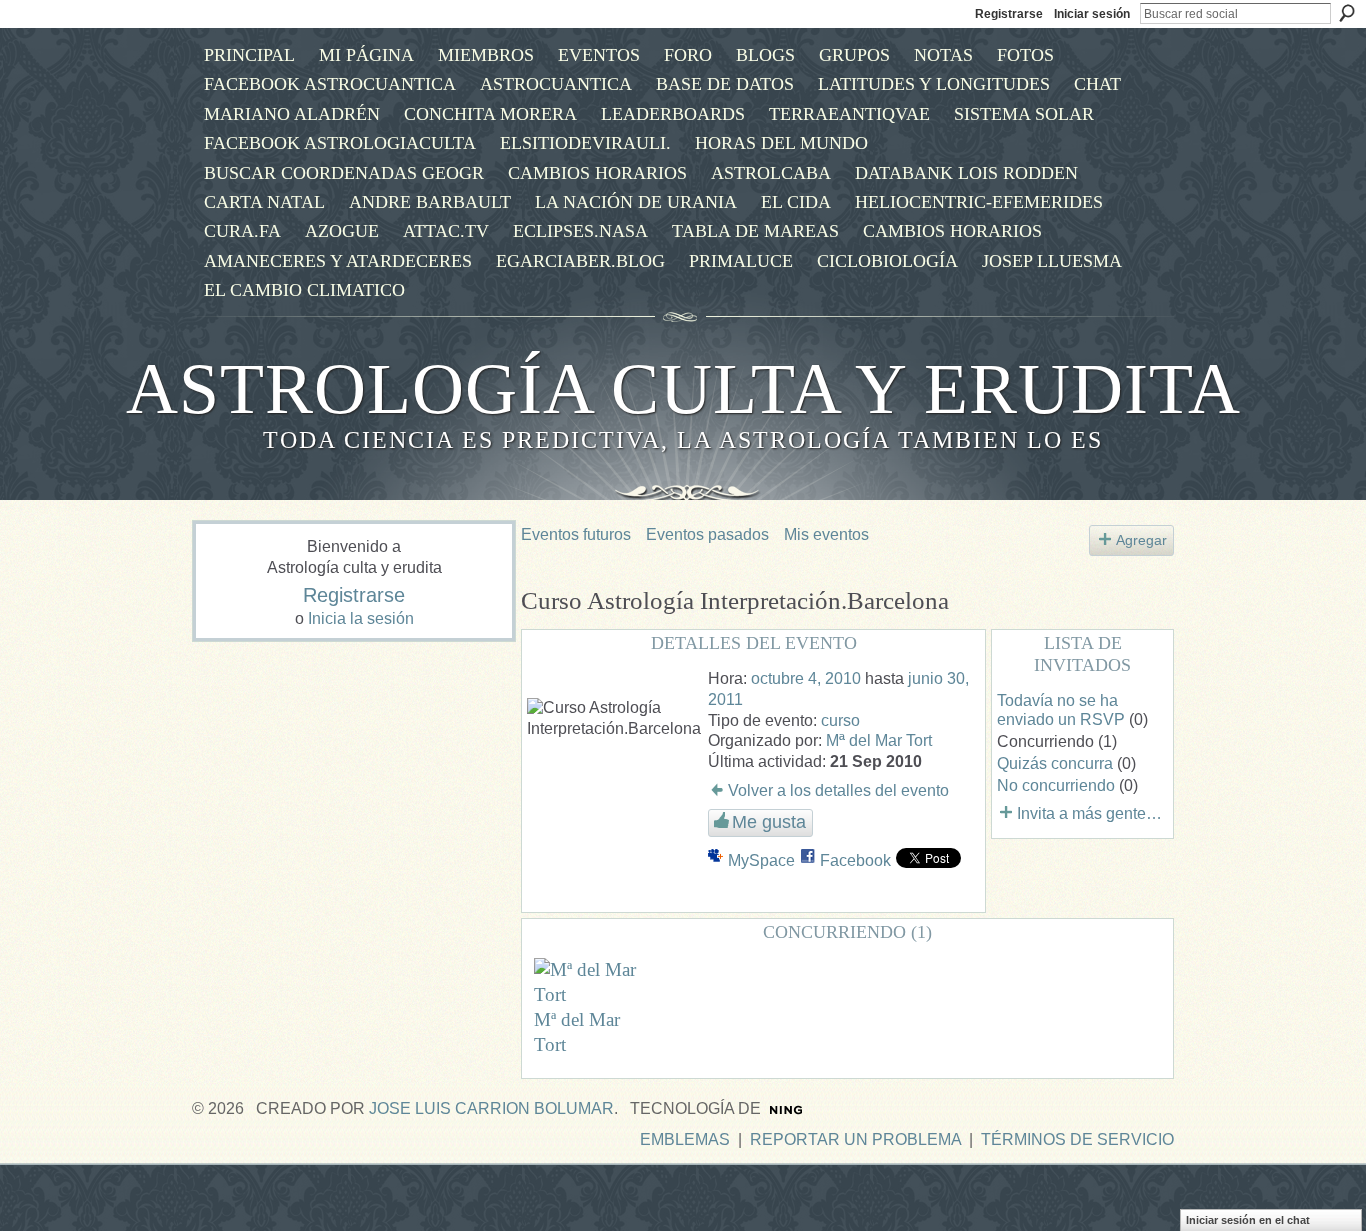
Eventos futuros (576, 534)
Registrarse (1009, 14)
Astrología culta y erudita (683, 389)
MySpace (761, 860)
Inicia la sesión (361, 618)
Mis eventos (826, 534)
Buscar (1347, 13)
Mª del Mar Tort (879, 740)
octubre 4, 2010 (806, 678)
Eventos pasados (707, 534)
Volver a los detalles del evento (838, 790)
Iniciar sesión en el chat (1248, 1220)
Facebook (855, 860)
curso (840, 720)
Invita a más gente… (1089, 813)
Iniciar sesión (1092, 14)
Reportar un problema (855, 1139)
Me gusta (769, 822)
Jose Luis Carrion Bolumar (491, 1108)
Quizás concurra (1055, 763)
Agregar (1141, 540)
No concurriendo (1056, 785)
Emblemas (685, 1139)
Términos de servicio (1077, 1139)
